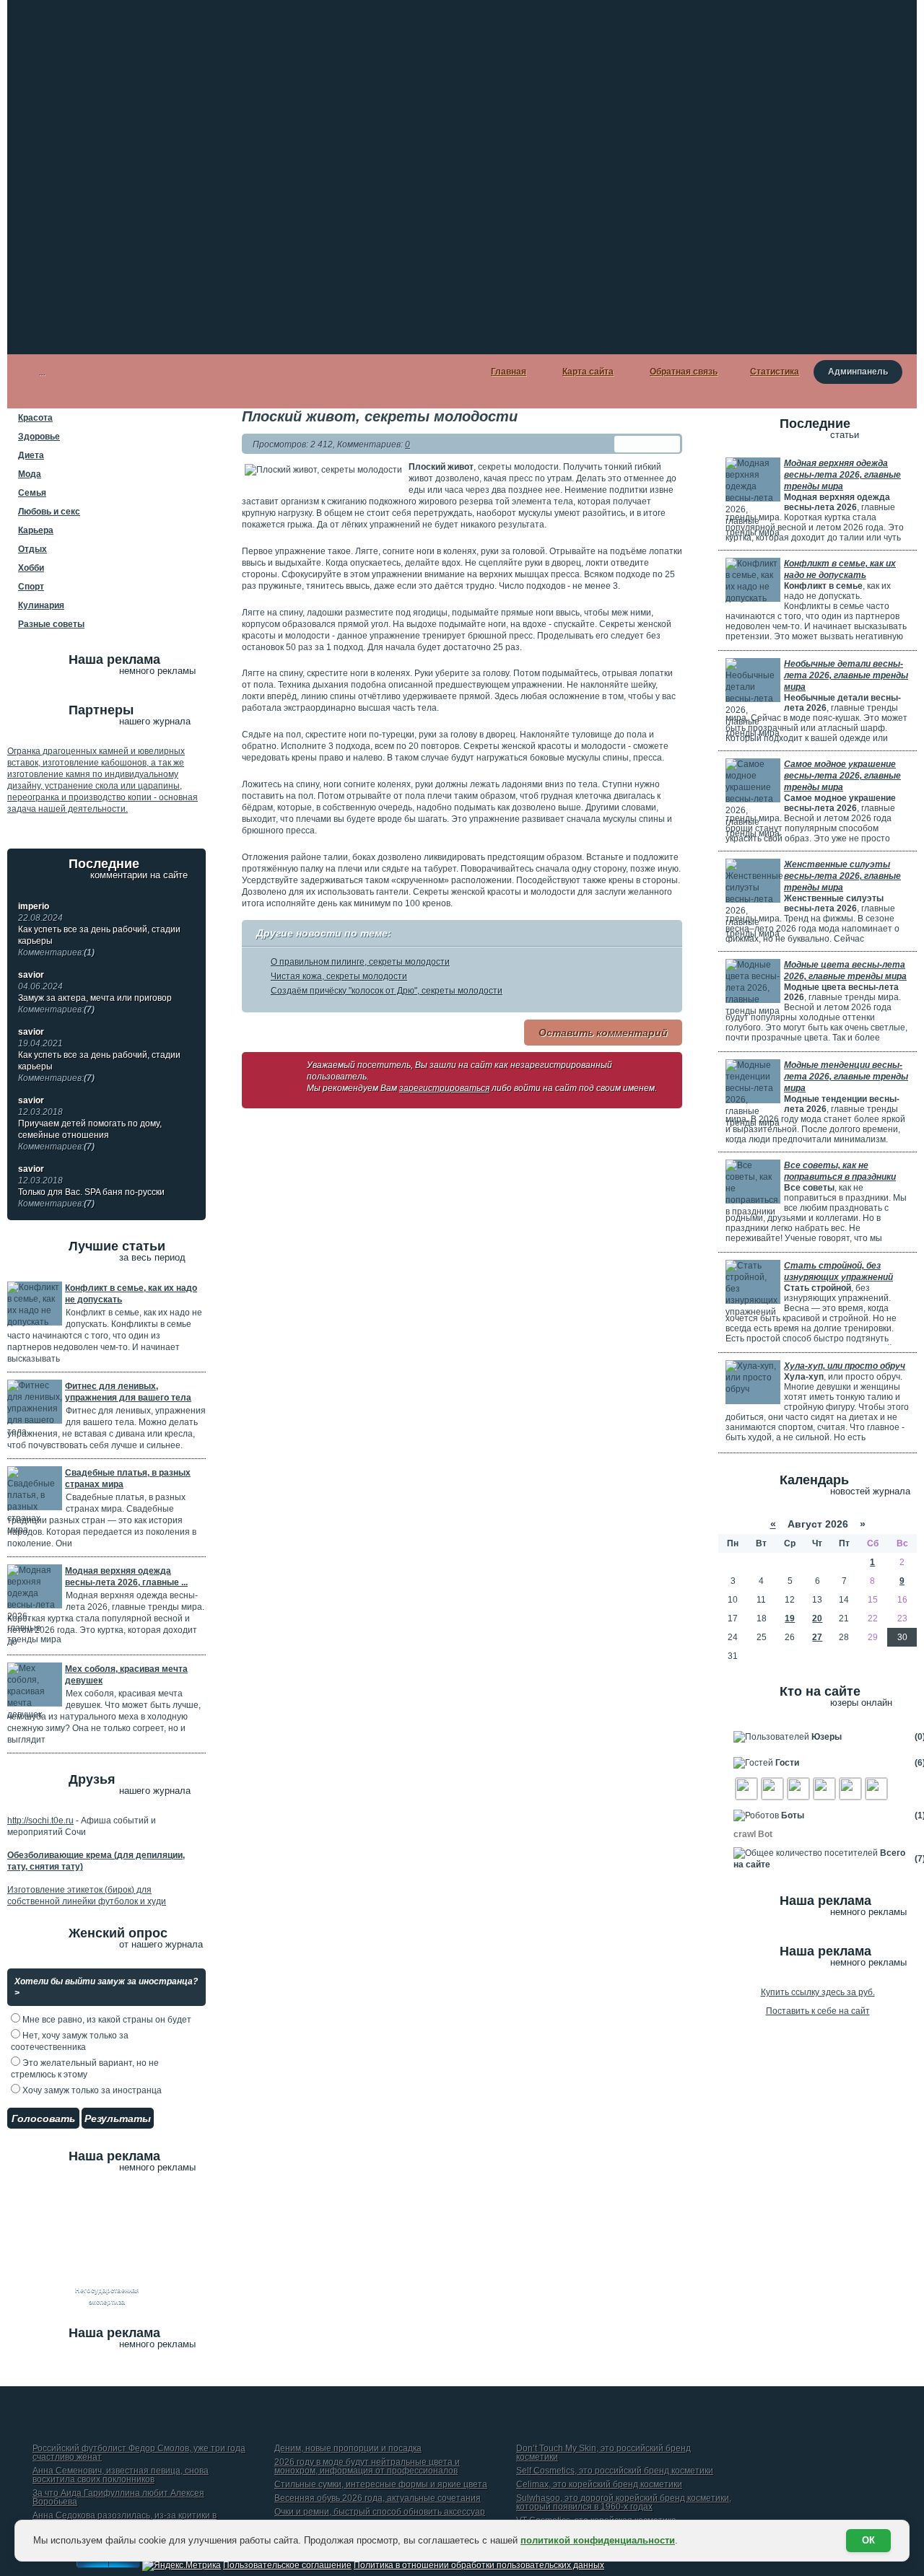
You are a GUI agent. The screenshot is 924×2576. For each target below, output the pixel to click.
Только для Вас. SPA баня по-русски (91, 1198)
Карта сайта (588, 372)
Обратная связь (684, 372)
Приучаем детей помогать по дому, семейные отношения (90, 1135)
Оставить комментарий (603, 1033)
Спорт (31, 587)
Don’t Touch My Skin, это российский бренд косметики (603, 2453)
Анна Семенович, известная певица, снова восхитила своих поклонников (121, 2475)
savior (31, 975)
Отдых (32, 549)
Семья (32, 493)
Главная (509, 372)
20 (817, 1618)
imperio (34, 906)
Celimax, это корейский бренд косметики (599, 2485)
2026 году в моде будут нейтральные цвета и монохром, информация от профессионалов (367, 2467)
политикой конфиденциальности (598, 2540)
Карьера (36, 530)
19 (790, 1618)
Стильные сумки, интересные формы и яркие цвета (381, 2485)
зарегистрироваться (444, 1088)
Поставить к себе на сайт (818, 2011)
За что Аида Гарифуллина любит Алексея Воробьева (118, 2498)
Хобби (31, 568)
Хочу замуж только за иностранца (91, 2090)
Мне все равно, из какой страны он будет (106, 2020)
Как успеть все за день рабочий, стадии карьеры (99, 941)
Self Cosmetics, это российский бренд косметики (615, 2471)
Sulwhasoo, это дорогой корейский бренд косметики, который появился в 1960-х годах (624, 2503)
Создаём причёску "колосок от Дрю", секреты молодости (387, 991)
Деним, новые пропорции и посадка (348, 2449)
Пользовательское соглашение (287, 2565)
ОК (868, 2540)
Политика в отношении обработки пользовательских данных (479, 2565)
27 (817, 1637)
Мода (30, 474)
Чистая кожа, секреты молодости (339, 976)
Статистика (775, 372)
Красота (35, 418)
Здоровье (39, 437)
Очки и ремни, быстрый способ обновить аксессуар (380, 2512)
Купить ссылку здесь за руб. (818, 1992)
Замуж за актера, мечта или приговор (95, 1004)
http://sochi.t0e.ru (40, 1821)
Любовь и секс (49, 512)
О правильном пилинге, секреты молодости (360, 962)
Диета (31, 455)
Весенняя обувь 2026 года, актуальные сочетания (378, 2498)
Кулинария (41, 605)
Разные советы (51, 624)
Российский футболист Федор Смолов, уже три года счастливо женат (139, 2453)
